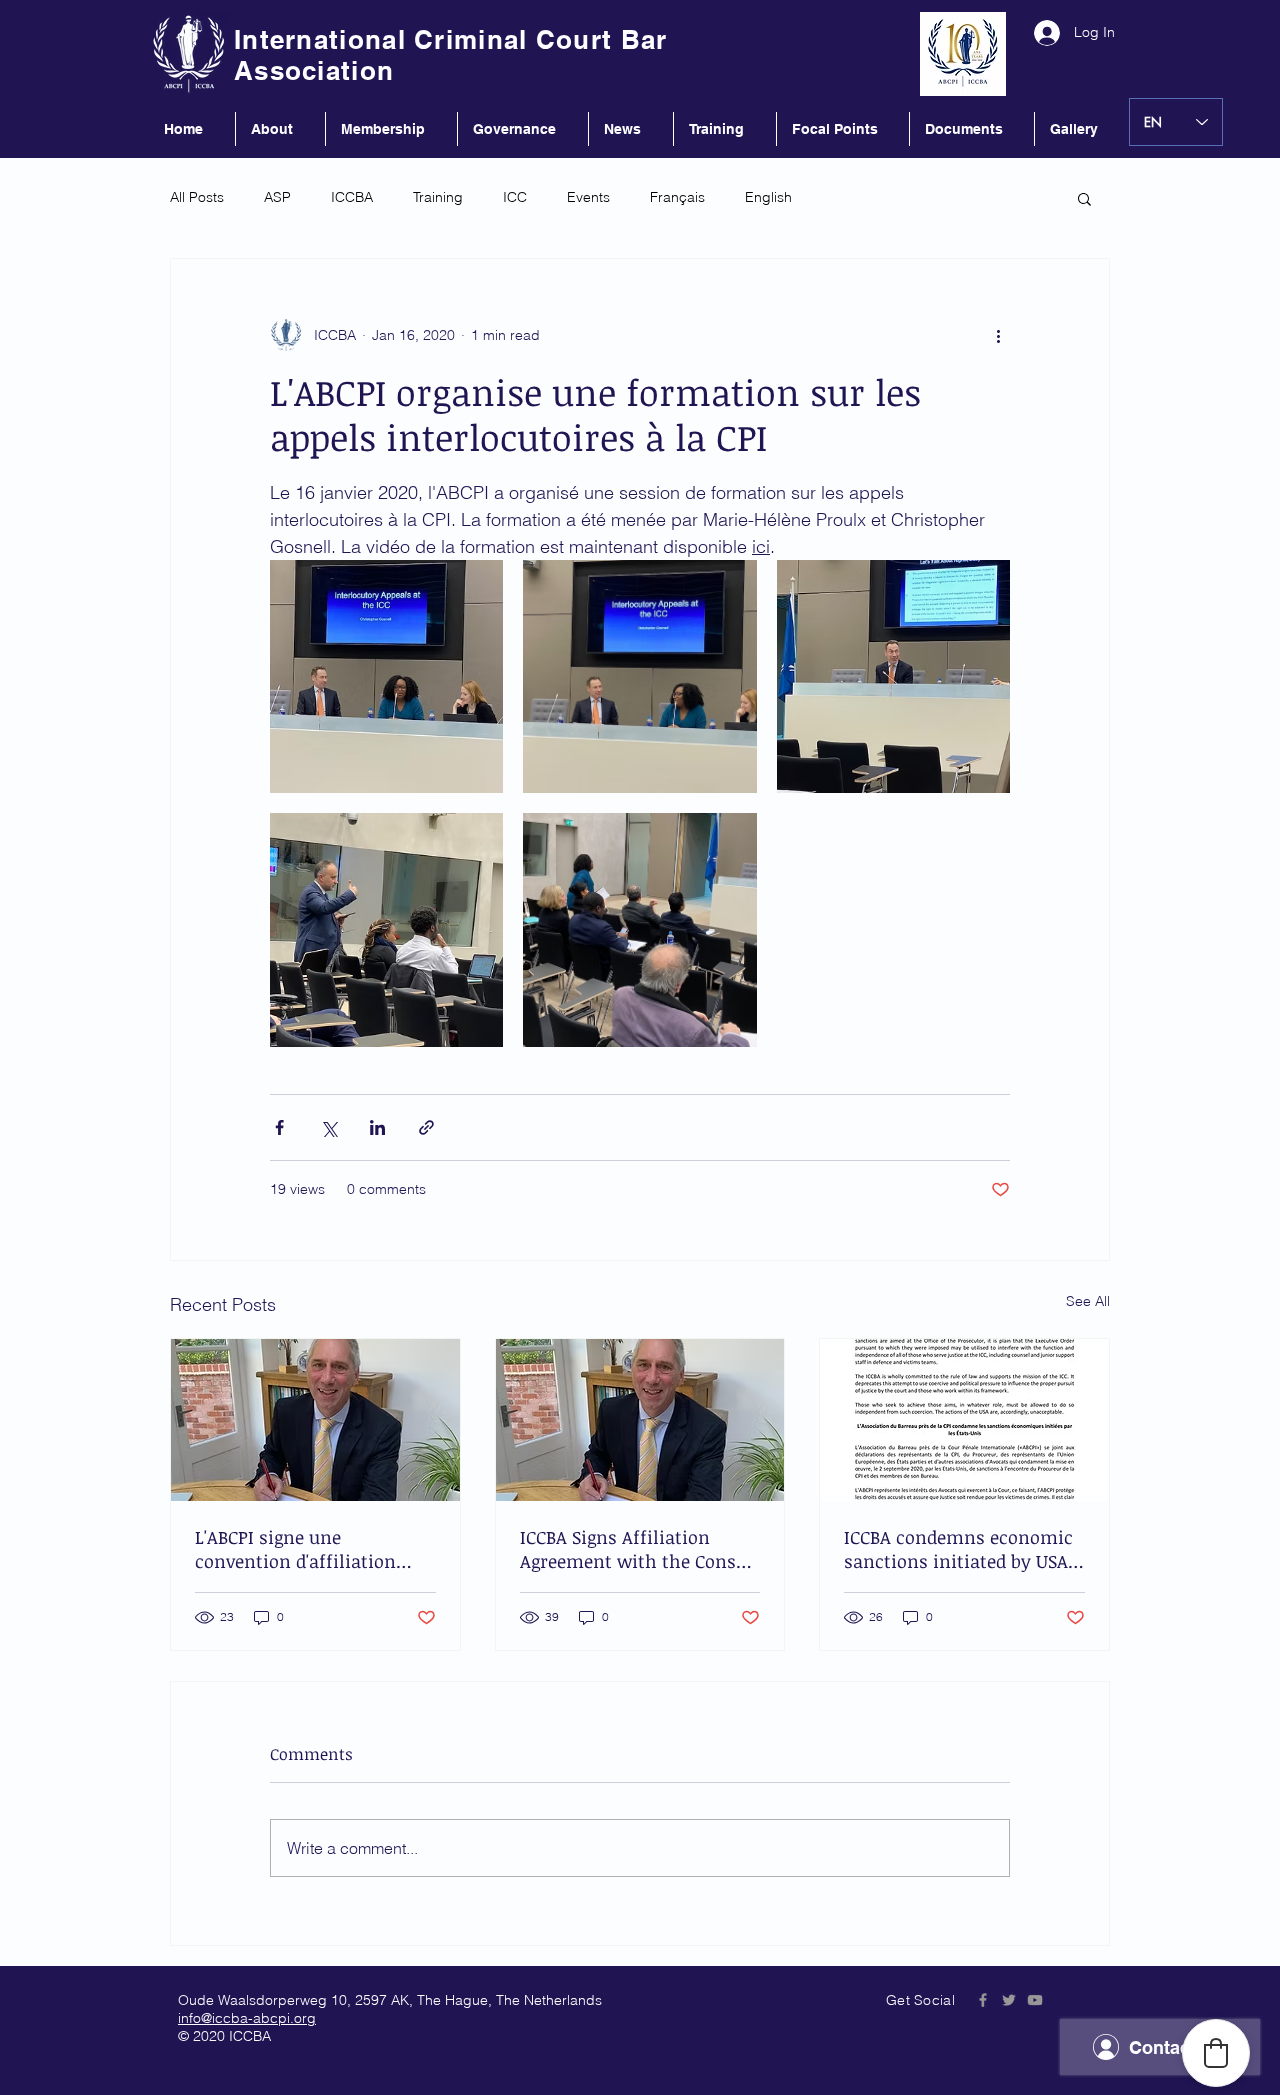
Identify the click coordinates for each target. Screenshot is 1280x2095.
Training (438, 197)
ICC (515, 197)
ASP (277, 197)
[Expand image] (386, 676)
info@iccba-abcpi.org (247, 2018)
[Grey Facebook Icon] (983, 2000)
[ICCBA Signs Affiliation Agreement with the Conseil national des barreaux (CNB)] (640, 1420)
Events (588, 197)
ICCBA (352, 197)
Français (677, 197)
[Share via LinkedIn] (377, 1127)
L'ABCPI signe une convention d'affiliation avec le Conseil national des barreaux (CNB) (312, 1549)
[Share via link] (426, 1127)
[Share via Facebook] (279, 1127)
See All (1088, 1301)
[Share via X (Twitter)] (328, 1127)
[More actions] (998, 335)
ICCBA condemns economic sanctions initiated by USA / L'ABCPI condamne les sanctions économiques (962, 1549)
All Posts (197, 197)
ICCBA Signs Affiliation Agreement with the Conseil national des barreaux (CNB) (638, 1549)
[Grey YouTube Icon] (1035, 2000)
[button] (1084, 198)
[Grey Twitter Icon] (1009, 2000)
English (768, 197)
